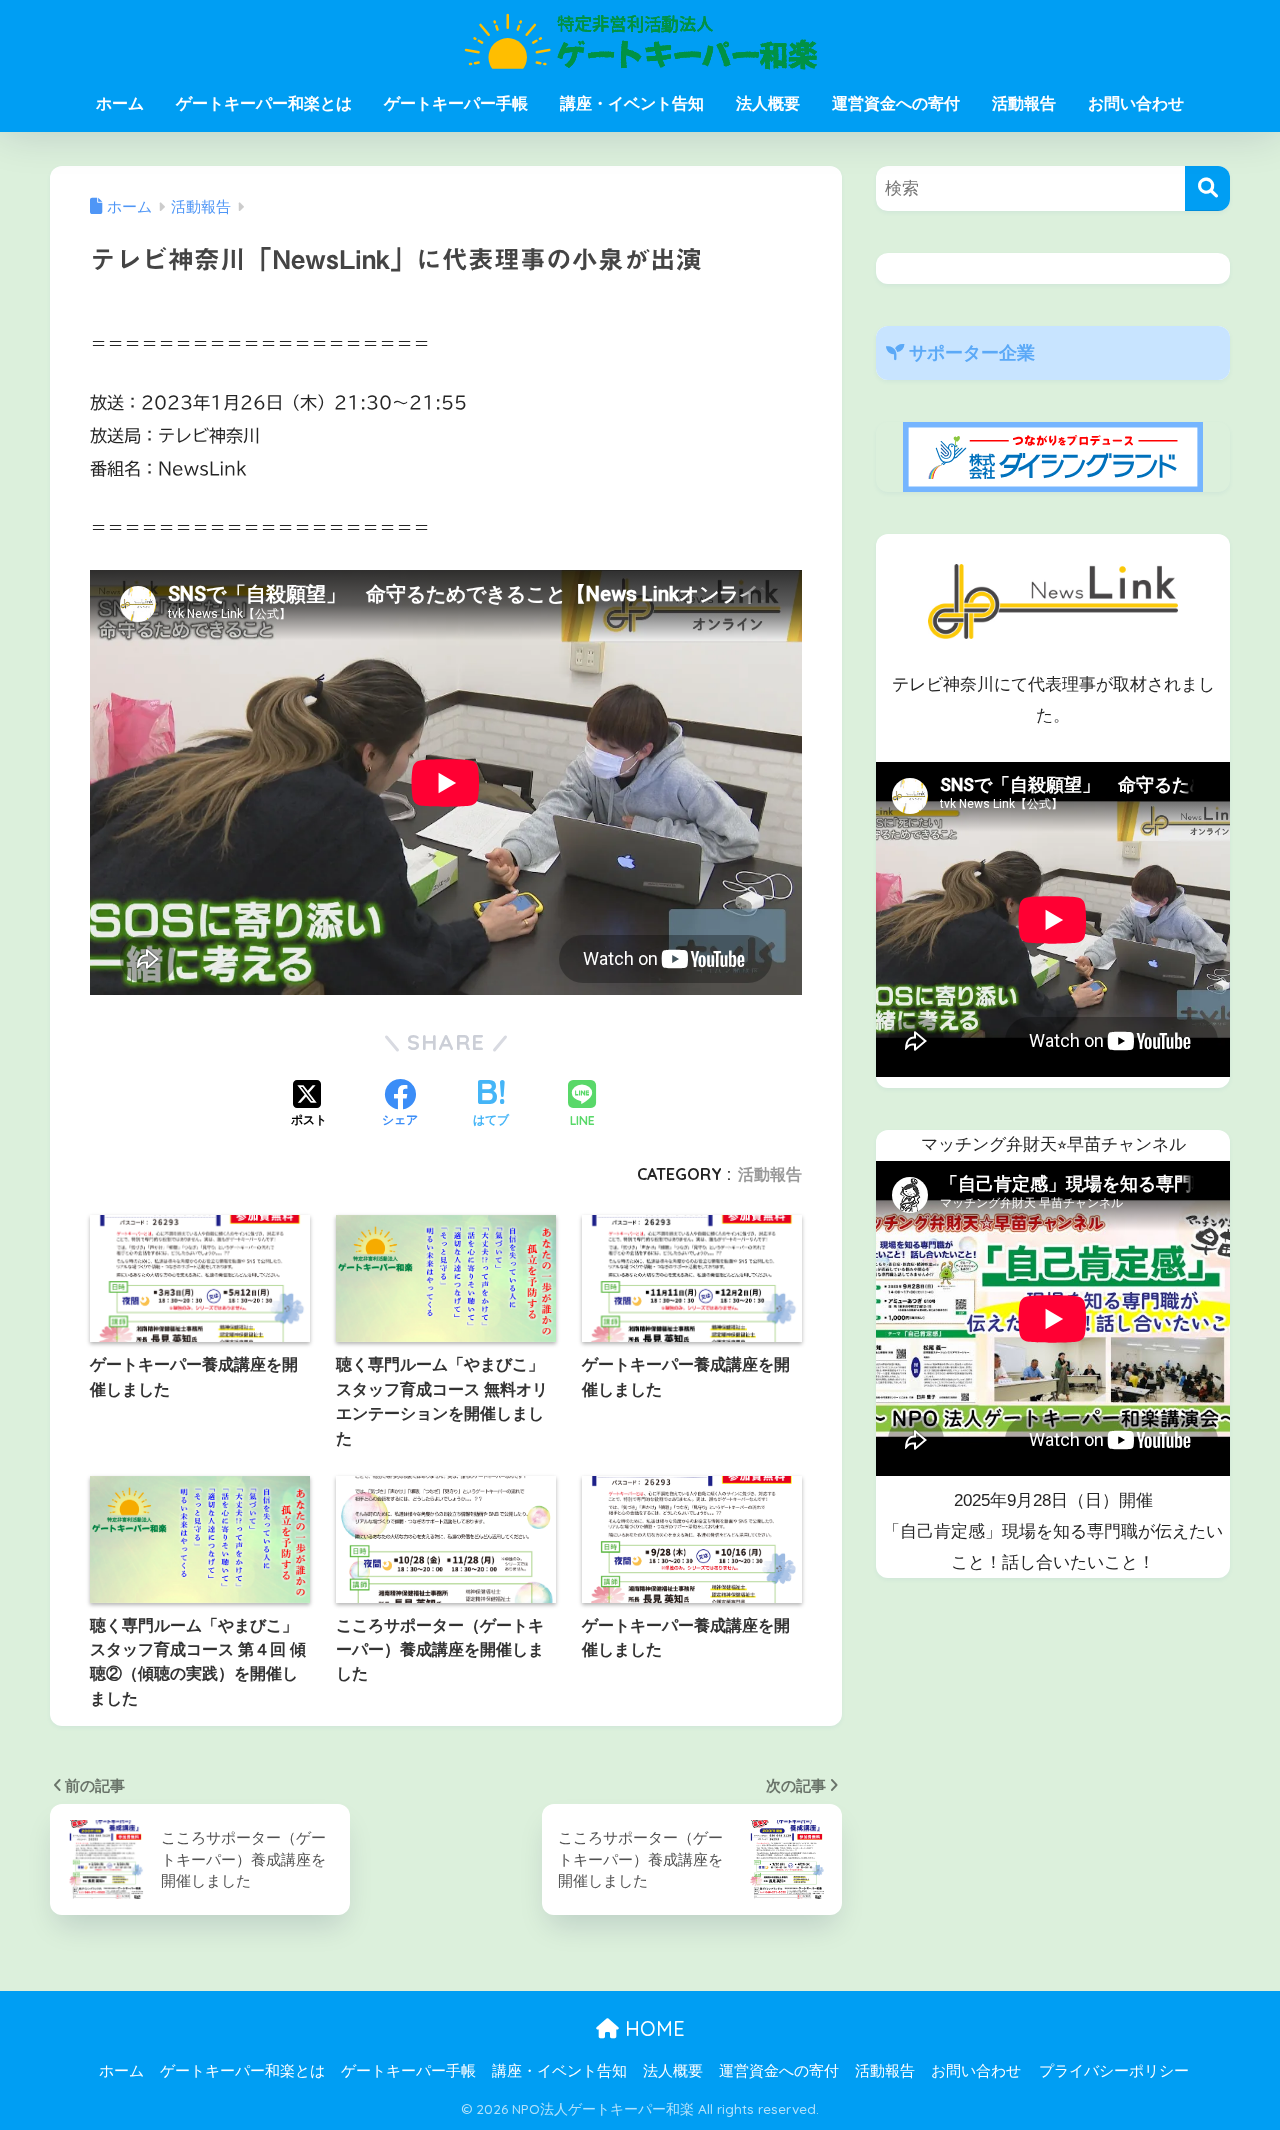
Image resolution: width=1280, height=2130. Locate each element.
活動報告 (1024, 103)
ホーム (120, 103)
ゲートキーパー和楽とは (264, 103)
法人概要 (768, 103)
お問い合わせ (1136, 103)
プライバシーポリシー (1114, 2071)
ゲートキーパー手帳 (456, 103)
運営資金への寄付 (896, 103)
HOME (652, 2028)
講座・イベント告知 (632, 103)
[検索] (1207, 188)
